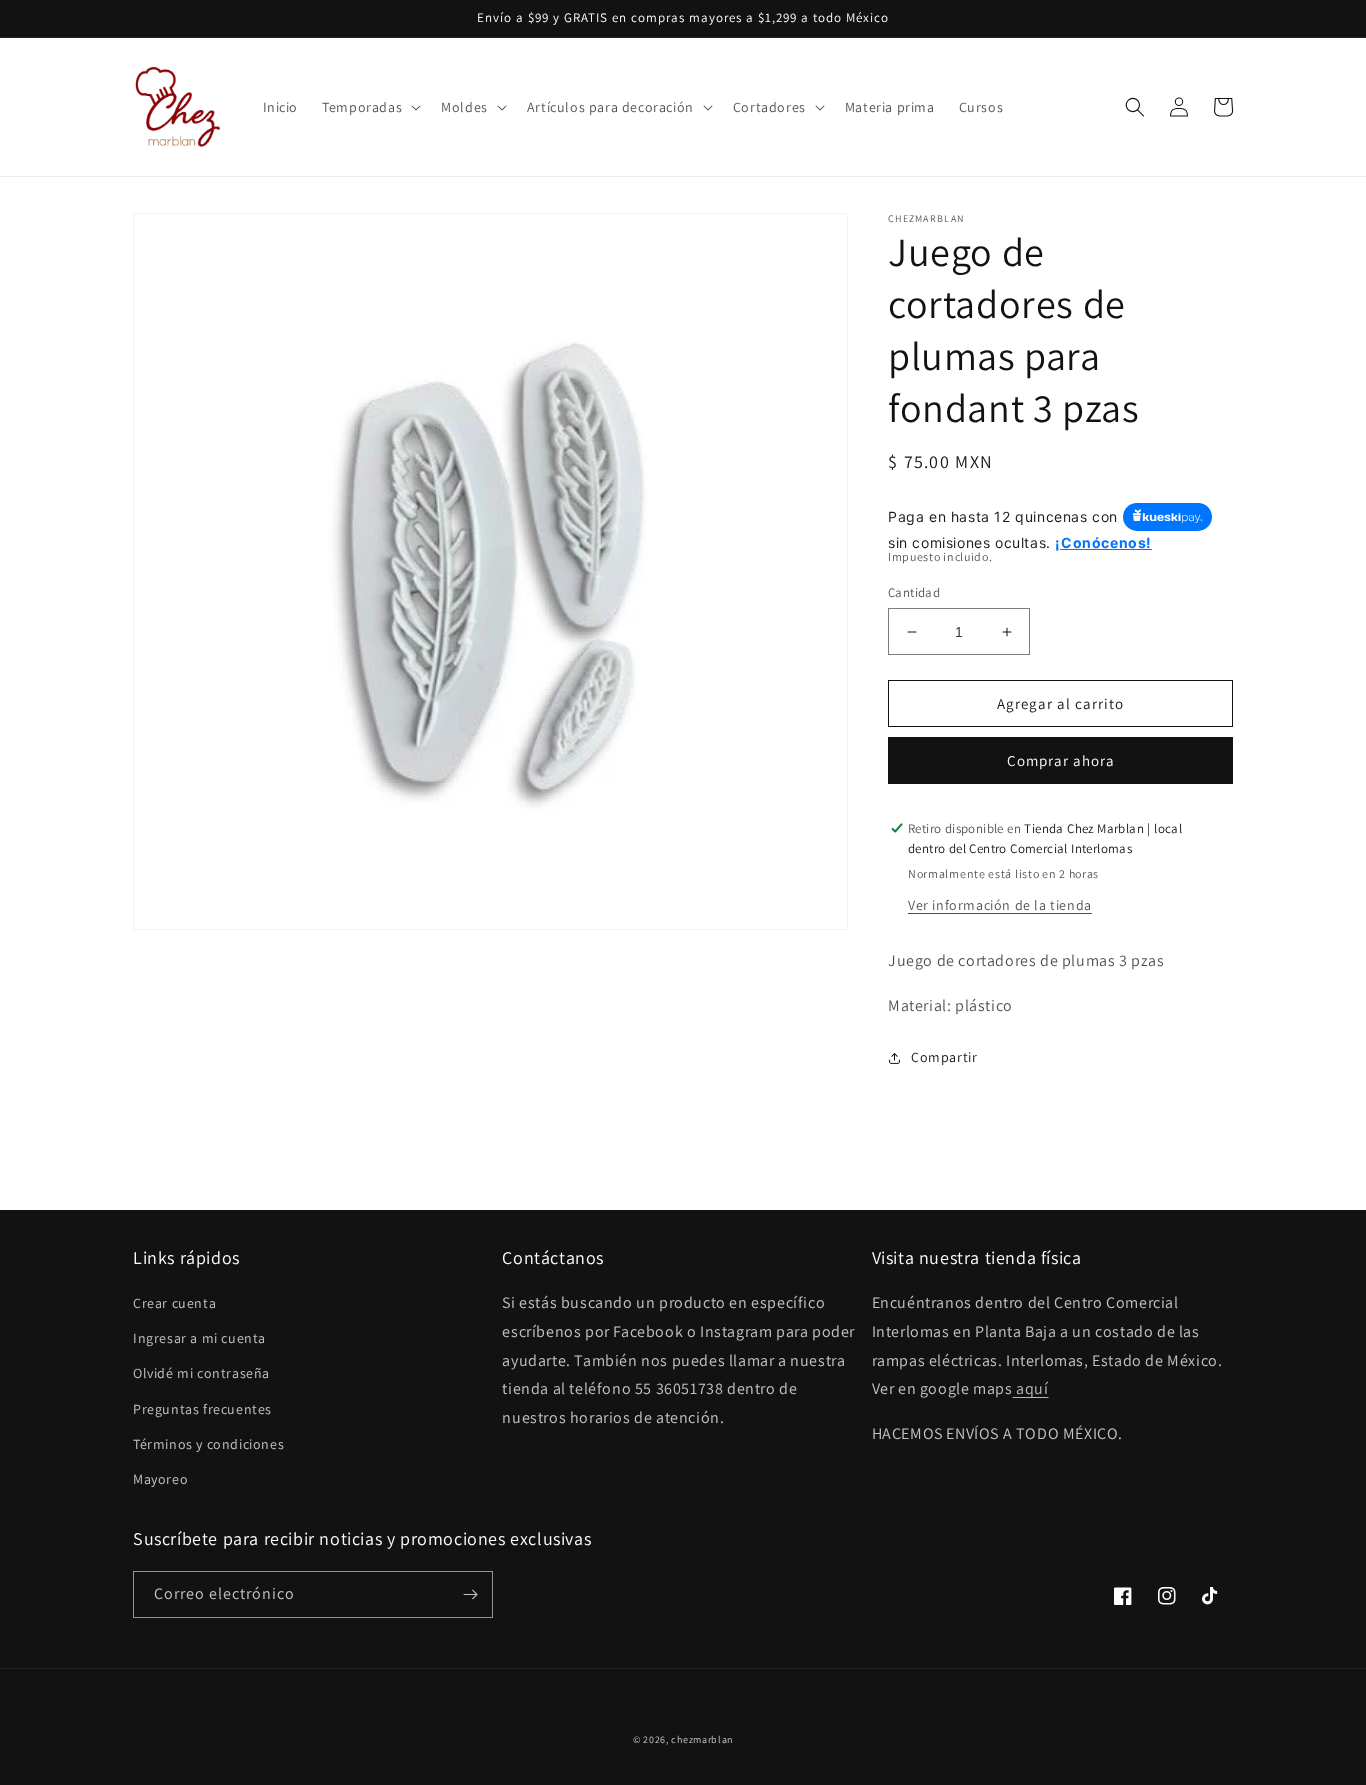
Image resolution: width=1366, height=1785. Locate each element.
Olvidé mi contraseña (201, 1373)
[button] (369, 107)
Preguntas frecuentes (202, 1409)
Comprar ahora (1061, 760)
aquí (1030, 1388)
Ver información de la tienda (1000, 905)
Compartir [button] (944, 1057)
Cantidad (914, 592)
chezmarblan (702, 1739)
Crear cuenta (174, 1303)
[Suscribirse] (470, 1594)
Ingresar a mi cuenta (199, 1338)
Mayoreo (160, 1479)
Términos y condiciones (208, 1444)
